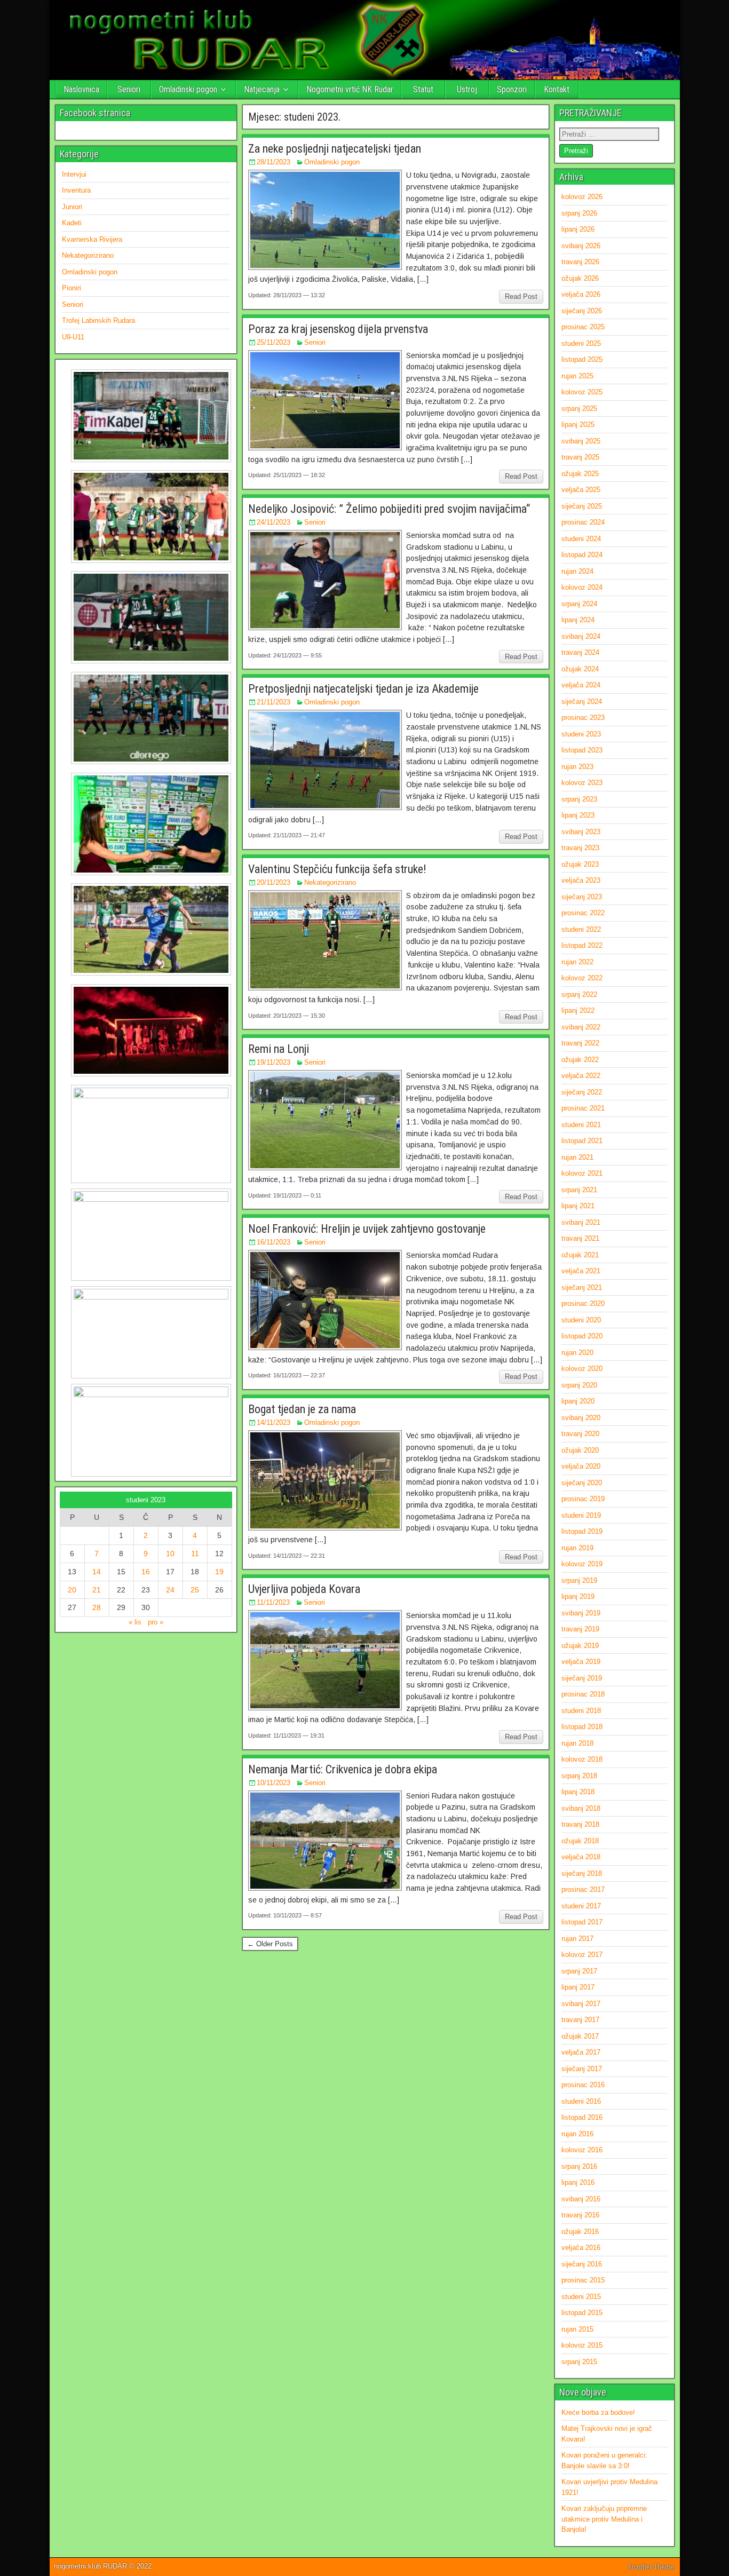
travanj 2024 (580, 652)
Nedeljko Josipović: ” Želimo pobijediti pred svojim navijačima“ (389, 509)
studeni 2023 (581, 734)
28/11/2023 (274, 162)
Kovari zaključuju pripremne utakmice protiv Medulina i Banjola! (604, 2519)
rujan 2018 (577, 1743)
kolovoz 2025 (582, 392)
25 (195, 1590)
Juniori (72, 207)
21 (97, 1590)
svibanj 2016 (581, 2199)
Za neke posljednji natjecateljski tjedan (335, 149)
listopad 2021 (582, 1141)
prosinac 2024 (583, 522)
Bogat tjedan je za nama (302, 1409)
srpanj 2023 (579, 799)
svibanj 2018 (581, 1808)
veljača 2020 (581, 1466)
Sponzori (512, 89)
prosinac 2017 (583, 1889)
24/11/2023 (274, 522)
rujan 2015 (577, 2329)
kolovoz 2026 (582, 197)
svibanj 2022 (581, 1027)
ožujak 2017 (580, 2036)
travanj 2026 (580, 262)
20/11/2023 (274, 882)
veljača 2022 (581, 1076)
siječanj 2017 (582, 2069)
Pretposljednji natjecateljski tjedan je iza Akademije (363, 689)
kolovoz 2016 (582, 2150)
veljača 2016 (581, 2248)
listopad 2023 (582, 750)
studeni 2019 (581, 1515)
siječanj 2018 (582, 1873)
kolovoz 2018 (582, 1759)
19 (219, 1572)
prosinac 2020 (583, 1303)
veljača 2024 (581, 685)
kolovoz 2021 (582, 1173)
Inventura (76, 190)
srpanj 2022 (579, 994)
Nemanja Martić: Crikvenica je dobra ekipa (343, 1769)
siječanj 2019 (582, 1678)
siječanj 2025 (582, 506)
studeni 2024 (581, 539)
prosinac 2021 (583, 1108)
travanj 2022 (580, 1043)
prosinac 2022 (583, 913)
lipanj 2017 (578, 1987)
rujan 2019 (577, 1548)
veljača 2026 (581, 294)
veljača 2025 (581, 490)
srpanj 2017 (579, 1971)
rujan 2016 (577, 2134)
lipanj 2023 (578, 815)
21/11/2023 (274, 702)
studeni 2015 (581, 2297)
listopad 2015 (582, 2313)
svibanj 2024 (581, 636)
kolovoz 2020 (582, 1369)
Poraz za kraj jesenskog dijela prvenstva (338, 329)
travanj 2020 (580, 1434)
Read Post (521, 296)
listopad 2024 (582, 555)
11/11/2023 (273, 1602)
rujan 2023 (577, 767)
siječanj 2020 (582, 1483)
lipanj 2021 (578, 1206)
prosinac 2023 (583, 718)
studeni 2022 (581, 929)
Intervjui (74, 174)
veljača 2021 (581, 1271)
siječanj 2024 (582, 702)
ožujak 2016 (580, 2232)
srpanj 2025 (579, 409)
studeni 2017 (581, 1906)
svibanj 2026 (581, 246)
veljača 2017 (581, 2052)
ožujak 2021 (580, 1255)
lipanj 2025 (578, 425)
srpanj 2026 (579, 213)
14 (97, 1572)
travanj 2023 (580, 848)
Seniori (129, 89)
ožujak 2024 (580, 669)
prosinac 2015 (583, 2280)
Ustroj (467, 89)
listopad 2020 (582, 1336)
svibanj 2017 (581, 2004)
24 (170, 1590)
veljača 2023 (581, 880)
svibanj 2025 (581, 441)
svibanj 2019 (581, 1613)
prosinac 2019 (583, 1499)
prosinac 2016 (583, 2085)
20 (72, 1590)
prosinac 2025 (583, 327)
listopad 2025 (582, 359)
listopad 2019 (582, 1531)
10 (170, 1553)
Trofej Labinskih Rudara (98, 320)
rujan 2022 (577, 962)
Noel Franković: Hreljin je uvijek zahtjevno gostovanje (367, 1229)
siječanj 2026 (582, 311)
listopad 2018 (582, 1727)
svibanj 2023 (581, 832)
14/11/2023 (274, 1422)
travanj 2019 (580, 1629)
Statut (423, 89)
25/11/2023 (274, 342)
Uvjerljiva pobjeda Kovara (304, 1589)
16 (146, 1572)
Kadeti (72, 223)
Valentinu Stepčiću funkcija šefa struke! (337, 869)
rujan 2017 (577, 1939)
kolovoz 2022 (582, 978)
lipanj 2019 (578, 1596)
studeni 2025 (581, 343)
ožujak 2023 (580, 864)
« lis (135, 1622)
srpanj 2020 (579, 1385)
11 (195, 1553)
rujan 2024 (577, 571)
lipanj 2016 (578, 2182)
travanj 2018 (580, 1824)
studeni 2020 (581, 1320)
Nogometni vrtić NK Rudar (350, 89)
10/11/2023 (274, 1783)
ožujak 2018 (580, 1841)
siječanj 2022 (582, 1092)
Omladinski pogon (188, 89)
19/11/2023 (274, 1062)
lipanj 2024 (578, 620)
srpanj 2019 (579, 1580)
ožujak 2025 (580, 474)
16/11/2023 (274, 1242)
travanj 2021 (580, 1238)
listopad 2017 (582, 1922)
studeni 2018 (581, 1711)
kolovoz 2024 (582, 587)
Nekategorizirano (330, 882)
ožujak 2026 (580, 278)
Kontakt (557, 89)
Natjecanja (262, 89)
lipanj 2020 (578, 1401)
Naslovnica (81, 89)
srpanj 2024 (579, 604)
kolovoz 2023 (582, 783)
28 (97, 1607)
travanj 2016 (580, 2215)
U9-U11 (73, 337)
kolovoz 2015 (582, 2345)
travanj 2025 (580, 457)
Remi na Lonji (279, 1049)
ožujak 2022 (580, 1060)
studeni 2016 (581, 2101)
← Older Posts (270, 1944)
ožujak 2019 (580, 1646)
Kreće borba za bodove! (598, 2412)
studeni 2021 (581, 1125)
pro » (156, 1622)
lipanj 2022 (578, 1010)
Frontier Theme (651, 2567)
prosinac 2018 (583, 1694)
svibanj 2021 (581, 1222)
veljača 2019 (581, 1662)
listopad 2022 (582, 945)
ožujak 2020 (580, 1450)
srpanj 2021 (579, 1190)
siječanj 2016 (582, 2264)
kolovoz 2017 (582, 1955)
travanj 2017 (580, 2020)
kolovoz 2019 (582, 1564)
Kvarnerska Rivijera (92, 239)
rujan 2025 (577, 376)
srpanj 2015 (579, 2362)
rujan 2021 (577, 1157)
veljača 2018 (581, 1857)
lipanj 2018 (578, 1792)
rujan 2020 (577, 1353)
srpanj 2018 (579, 1776)
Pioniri (72, 288)
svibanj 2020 (581, 1418)
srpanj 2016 (579, 2166)
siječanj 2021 (582, 1287)
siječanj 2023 (582, 897)
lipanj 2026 (578, 229)
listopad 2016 (582, 2117)
